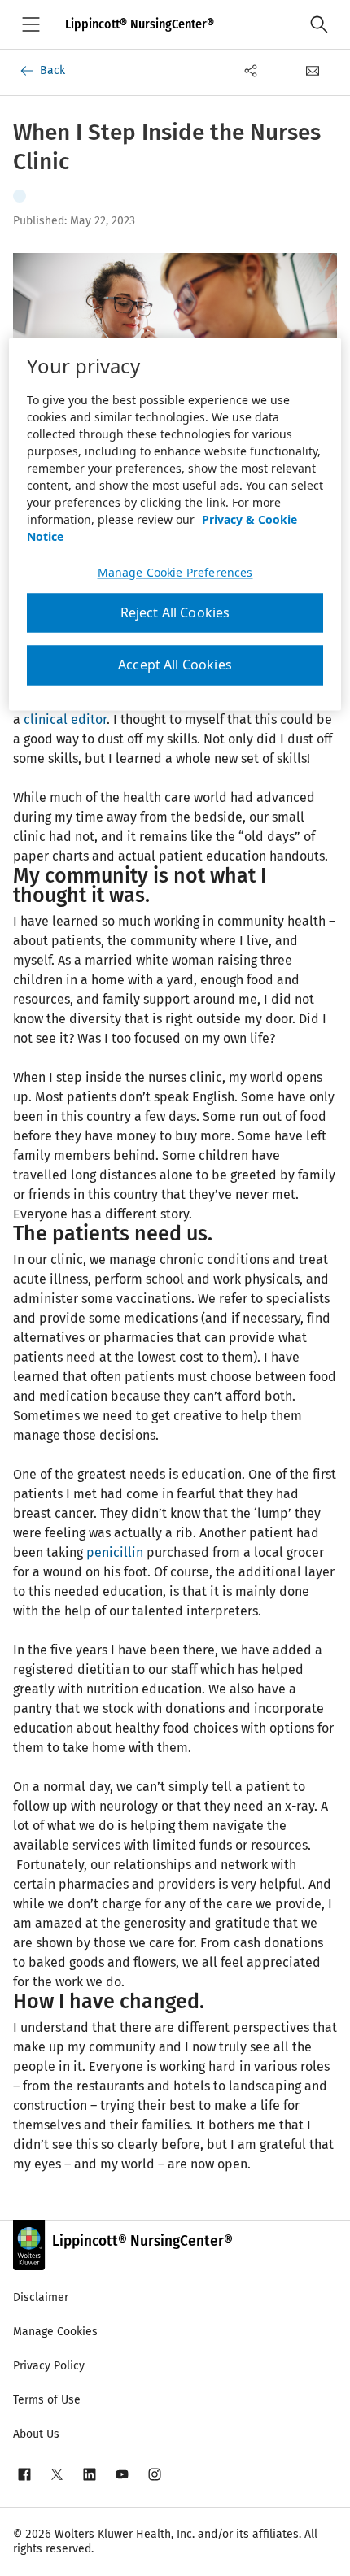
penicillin (115, 1552)
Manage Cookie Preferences (175, 573)
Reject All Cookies (175, 613)
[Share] (251, 71)
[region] (175, 525)
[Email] (313, 71)
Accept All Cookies (175, 665)
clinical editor (65, 719)
